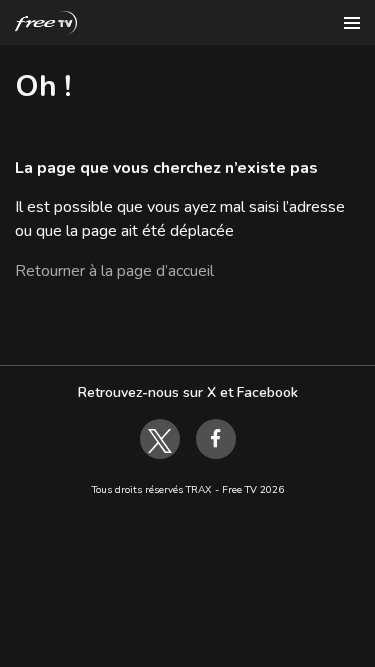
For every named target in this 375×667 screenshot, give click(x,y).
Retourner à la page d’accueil (114, 271)
